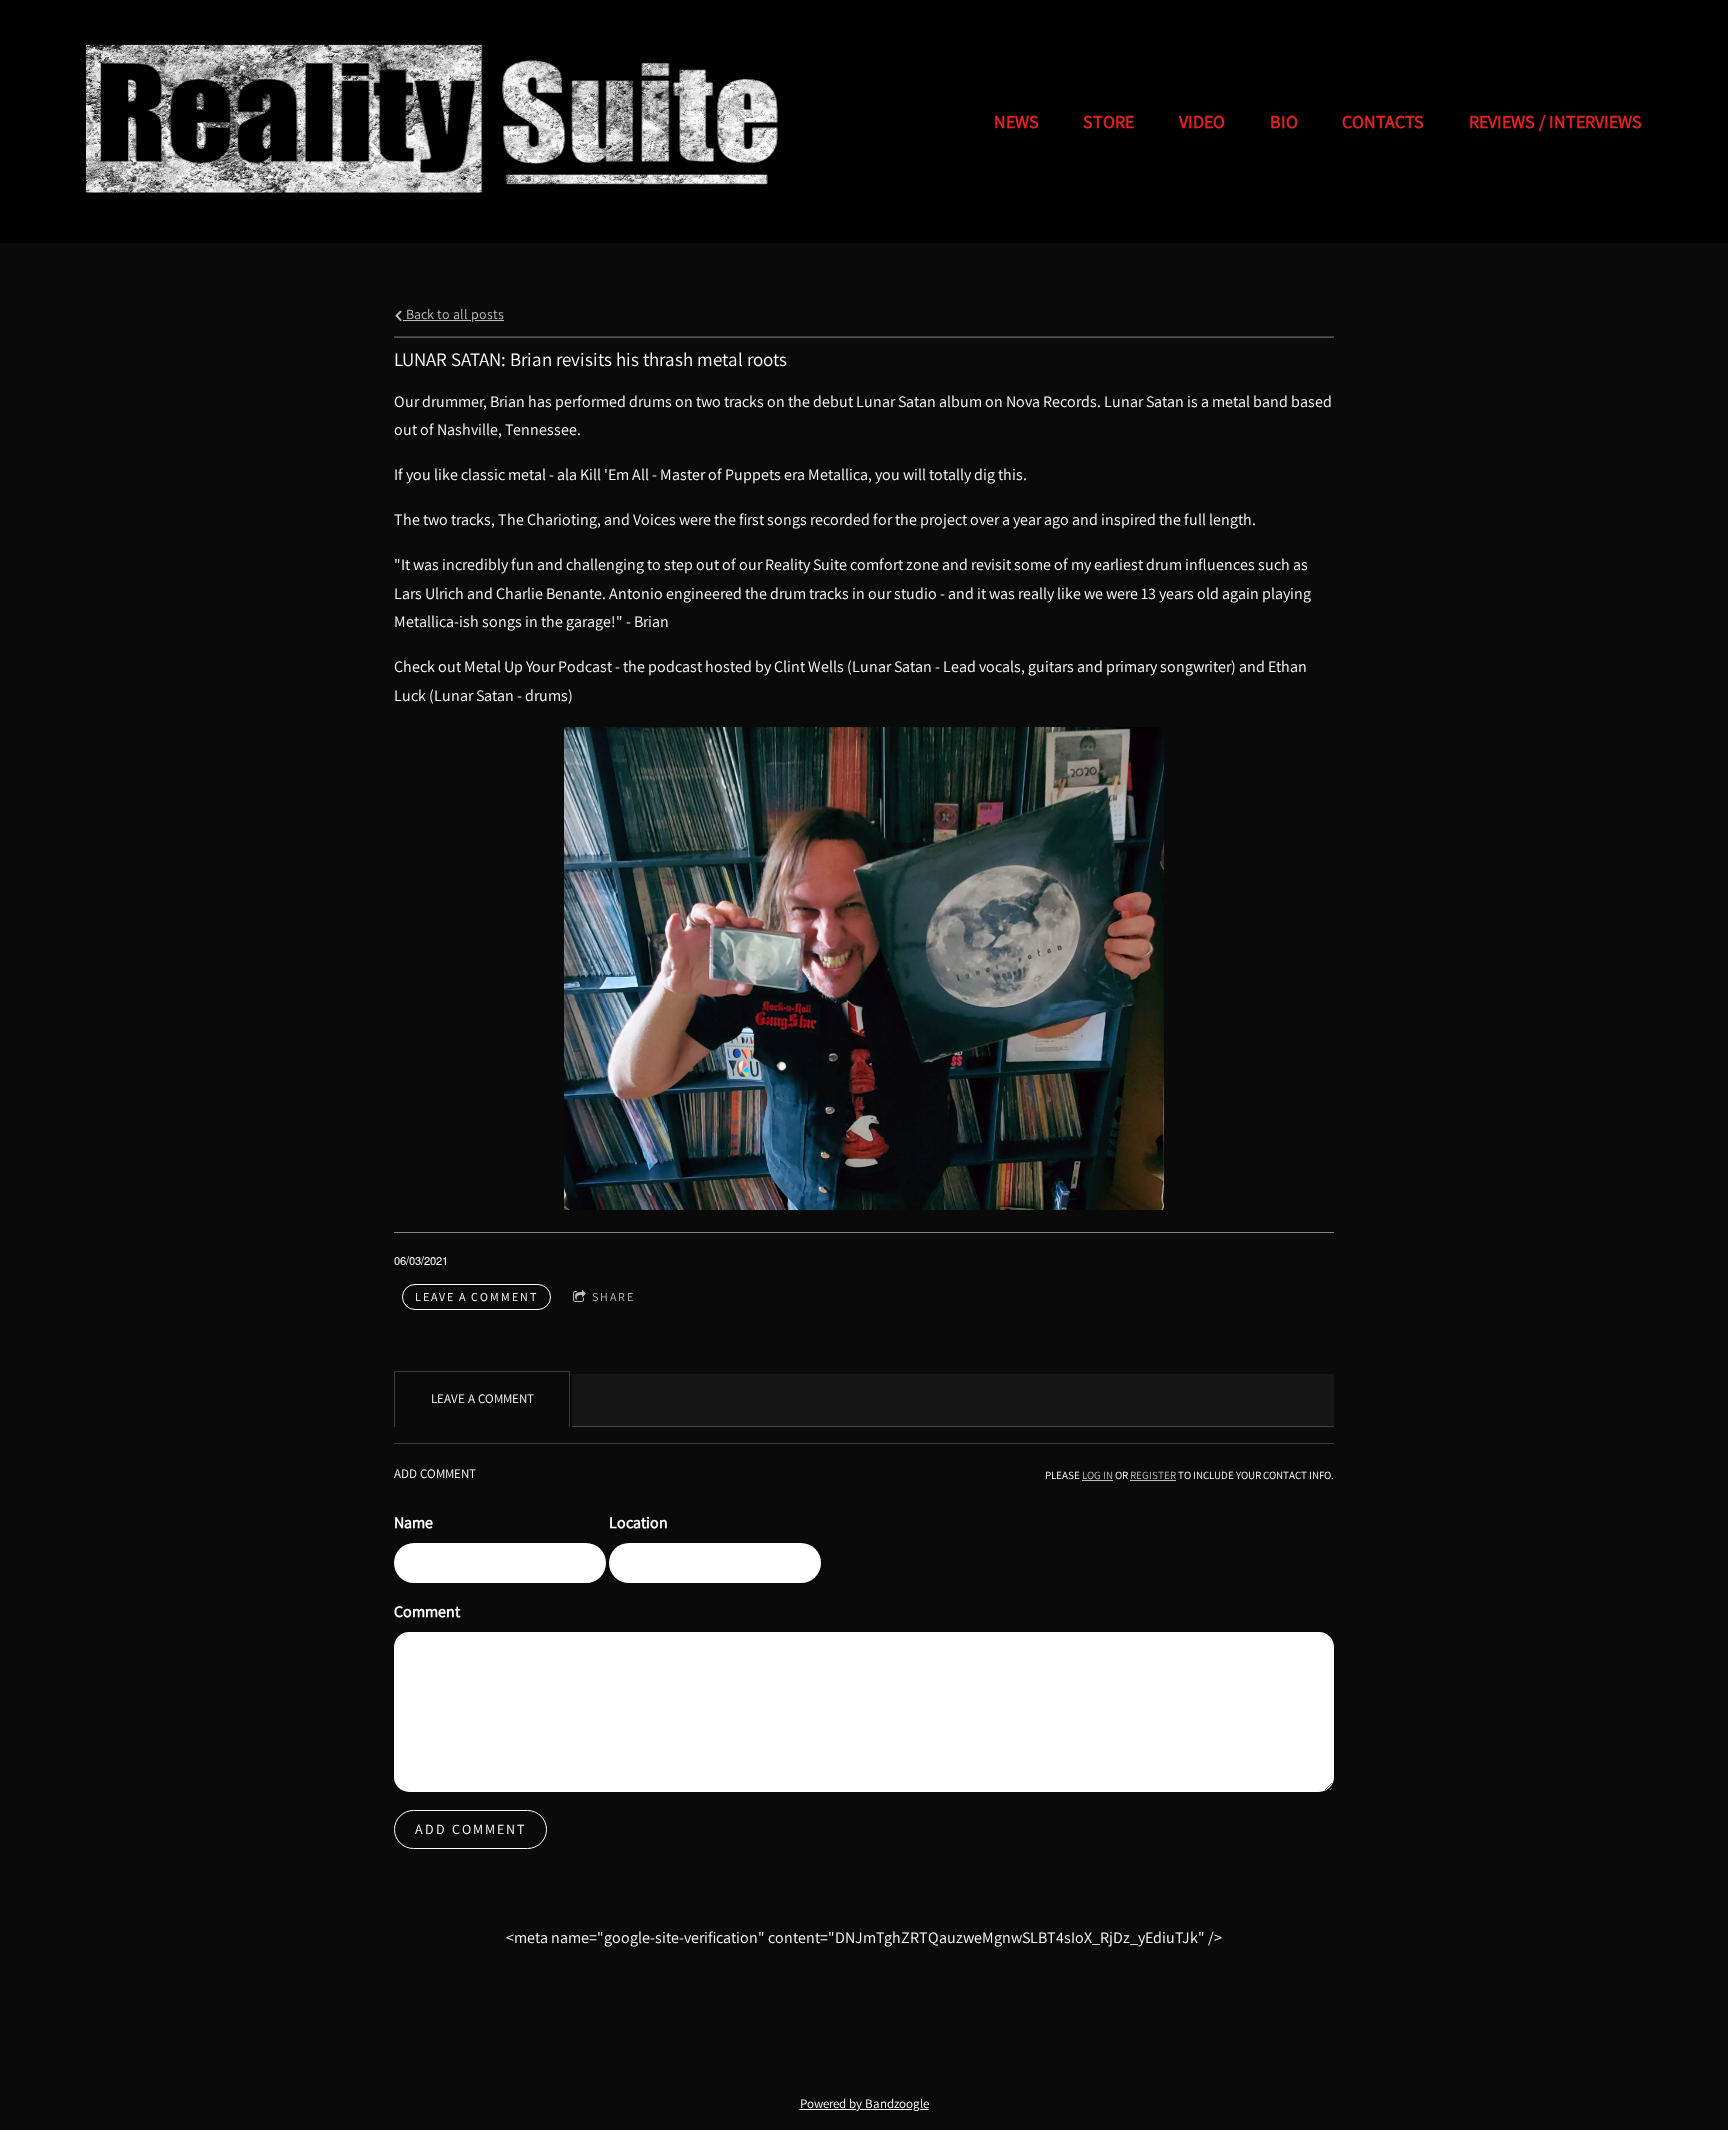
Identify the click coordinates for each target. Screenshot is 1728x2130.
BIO (1284, 121)
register (1153, 1475)
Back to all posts (453, 313)
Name (413, 1522)
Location (638, 1522)
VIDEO (1202, 121)
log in (1097, 1475)
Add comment (470, 1829)
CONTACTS (1383, 121)
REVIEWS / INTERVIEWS (1555, 121)
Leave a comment (476, 1296)
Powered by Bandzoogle (864, 2103)
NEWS (1016, 121)
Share (613, 1296)
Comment (427, 1611)
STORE (1108, 121)
